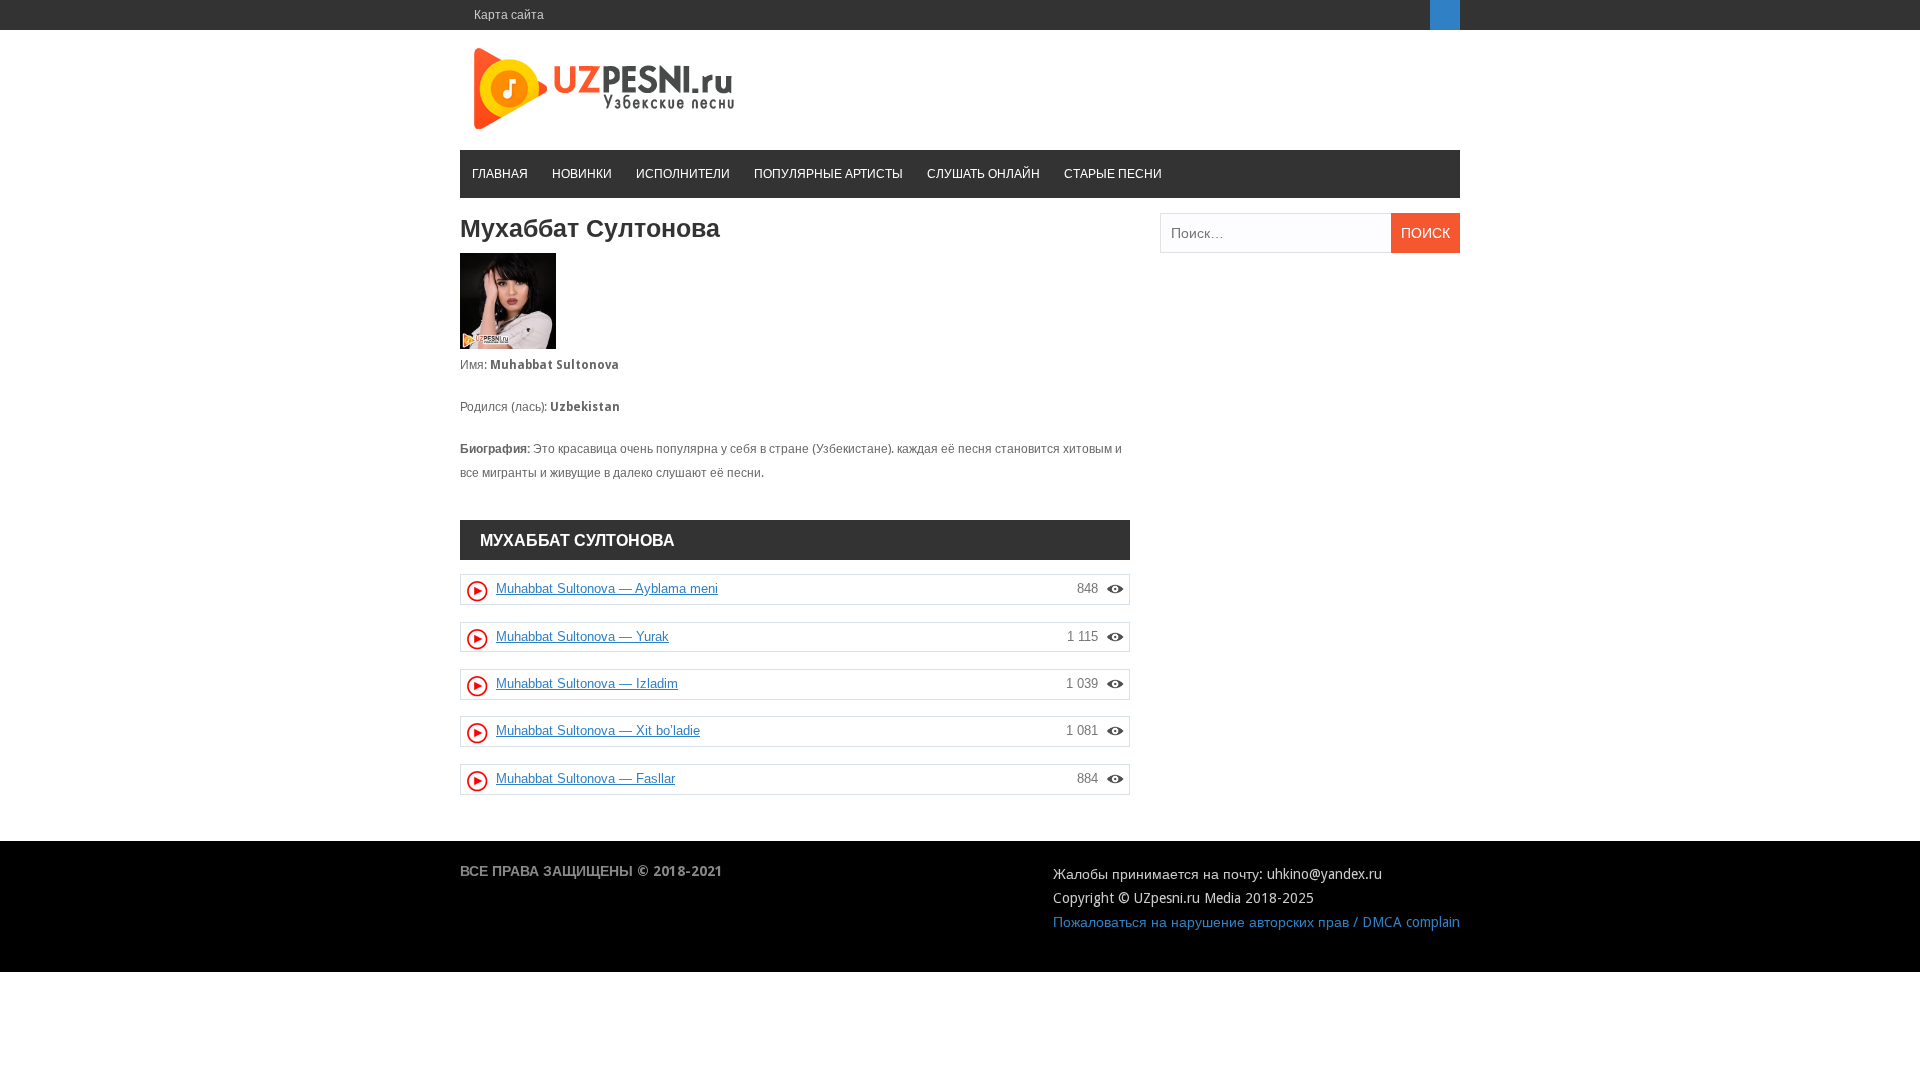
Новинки (582, 174)
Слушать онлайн (983, 174)
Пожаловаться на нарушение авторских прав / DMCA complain (1256, 922)
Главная (500, 174)
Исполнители (683, 174)
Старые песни (1113, 174)
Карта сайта (509, 15)
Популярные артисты (828, 174)
